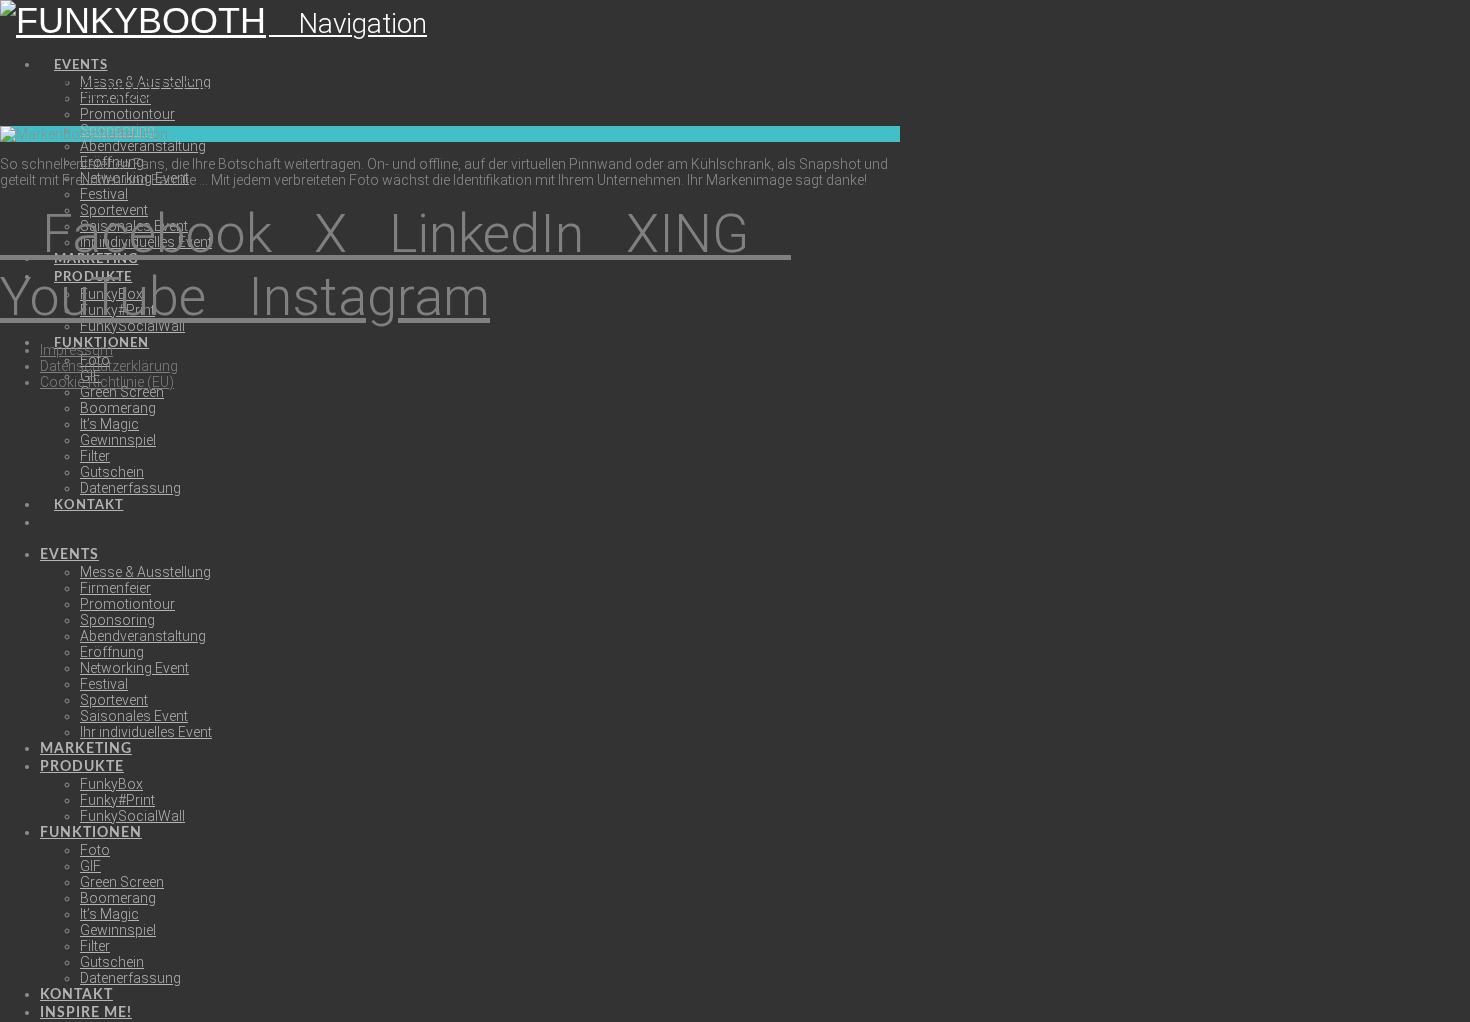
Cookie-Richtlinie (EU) (107, 382)
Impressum (76, 350)
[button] (348, 23)
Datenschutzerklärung (109, 366)
